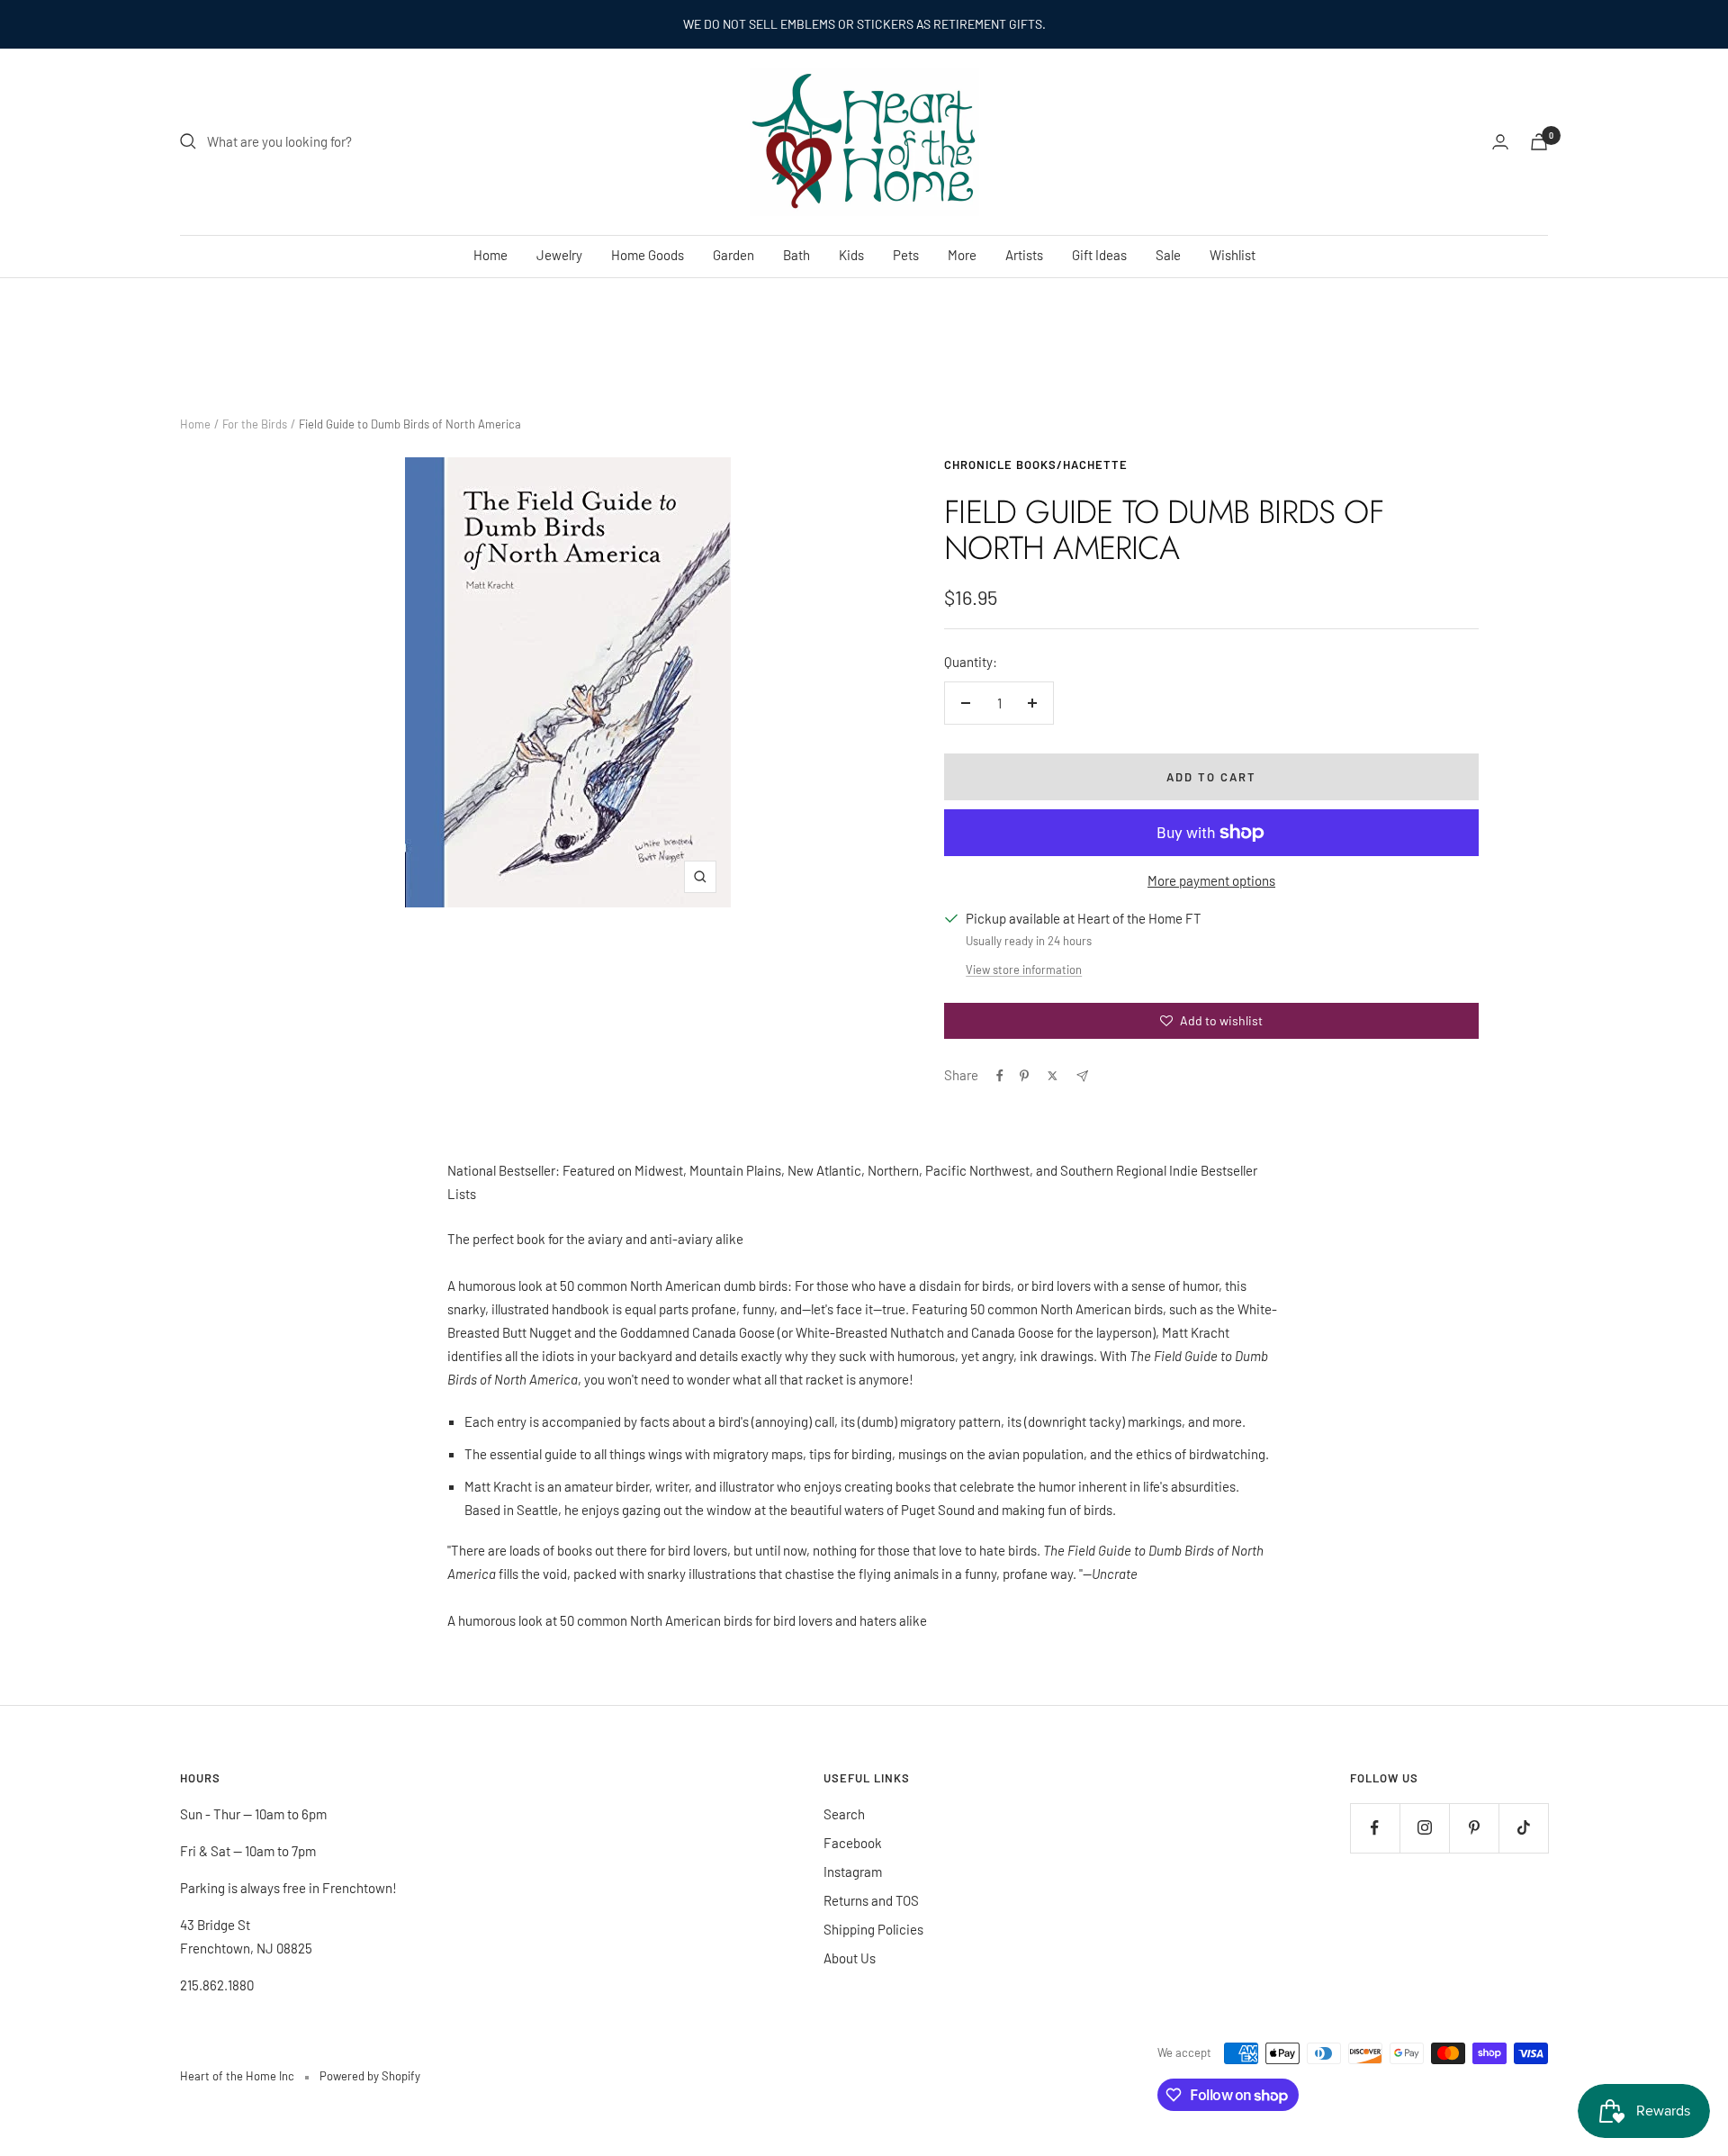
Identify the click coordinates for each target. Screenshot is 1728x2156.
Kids (851, 255)
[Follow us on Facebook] (1375, 1828)
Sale (1168, 255)
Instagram (853, 1872)
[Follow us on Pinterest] (1474, 1828)
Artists (1024, 255)
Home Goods (648, 255)
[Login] (1500, 142)
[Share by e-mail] (1082, 1076)
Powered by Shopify (370, 2076)
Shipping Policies (873, 1929)
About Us (850, 1958)
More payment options (1211, 880)
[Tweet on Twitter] (1053, 1076)
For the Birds (255, 424)
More (962, 255)
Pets (906, 255)
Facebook (853, 1843)
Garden (733, 255)
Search (844, 1814)
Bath (796, 255)
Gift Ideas (1099, 255)
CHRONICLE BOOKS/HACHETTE (1036, 465)
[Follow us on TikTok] (1523, 1828)
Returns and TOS (871, 1900)
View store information (1024, 970)
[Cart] (1539, 142)
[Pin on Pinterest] (1024, 1076)
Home (490, 255)
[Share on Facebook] (1000, 1076)
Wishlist (1233, 255)
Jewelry (559, 255)
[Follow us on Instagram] (1424, 1828)
